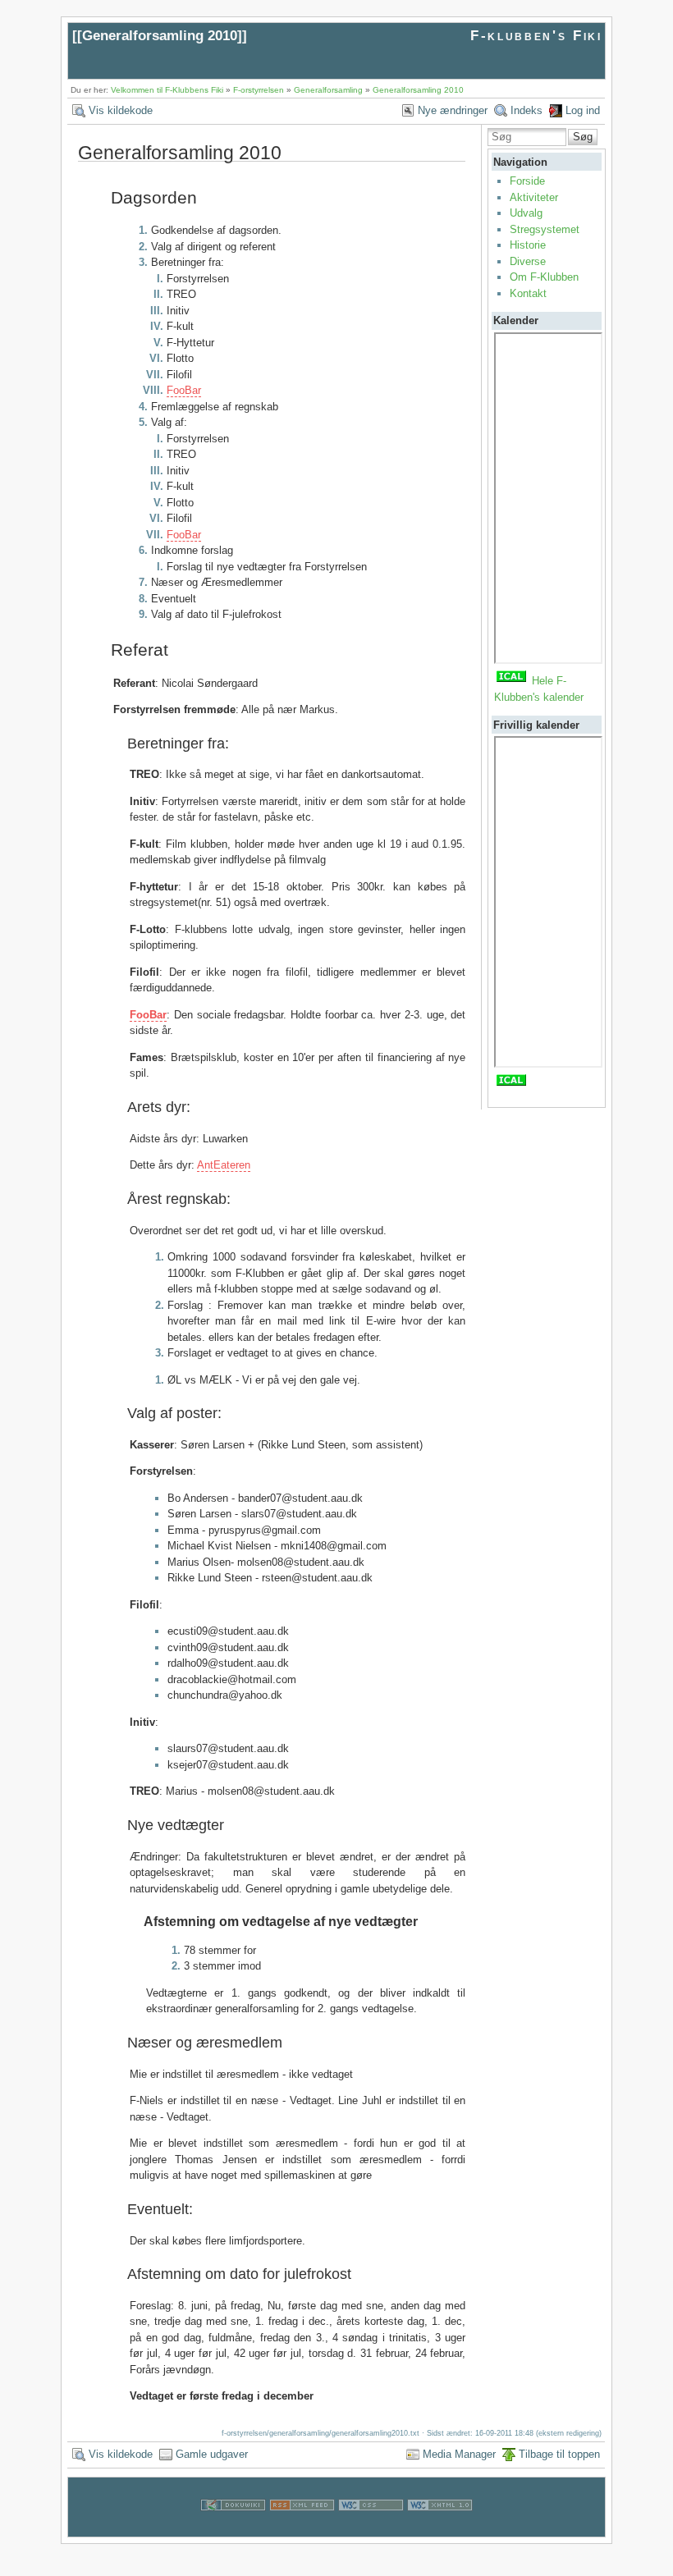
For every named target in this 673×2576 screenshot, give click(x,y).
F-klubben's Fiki (536, 36)
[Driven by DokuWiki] (233, 2529)
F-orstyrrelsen (259, 90)
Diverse (528, 261)
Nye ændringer (453, 110)
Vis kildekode (121, 110)
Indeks (526, 110)
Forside (527, 181)
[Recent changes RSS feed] (302, 2529)
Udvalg (526, 213)
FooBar (184, 390)
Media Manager (459, 2454)
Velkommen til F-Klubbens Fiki (167, 90)
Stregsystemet (545, 229)
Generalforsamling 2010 (160, 36)
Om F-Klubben (544, 277)
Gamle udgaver (212, 2454)
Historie (528, 245)
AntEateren (224, 1165)
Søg (583, 137)
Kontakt (528, 293)
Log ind (583, 110)
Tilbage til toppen (559, 2454)
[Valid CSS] (371, 2529)
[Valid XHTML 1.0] (440, 2529)
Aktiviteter (534, 197)
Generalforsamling (328, 90)
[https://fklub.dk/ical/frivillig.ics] (511, 1084)
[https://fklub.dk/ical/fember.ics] (511, 681)
